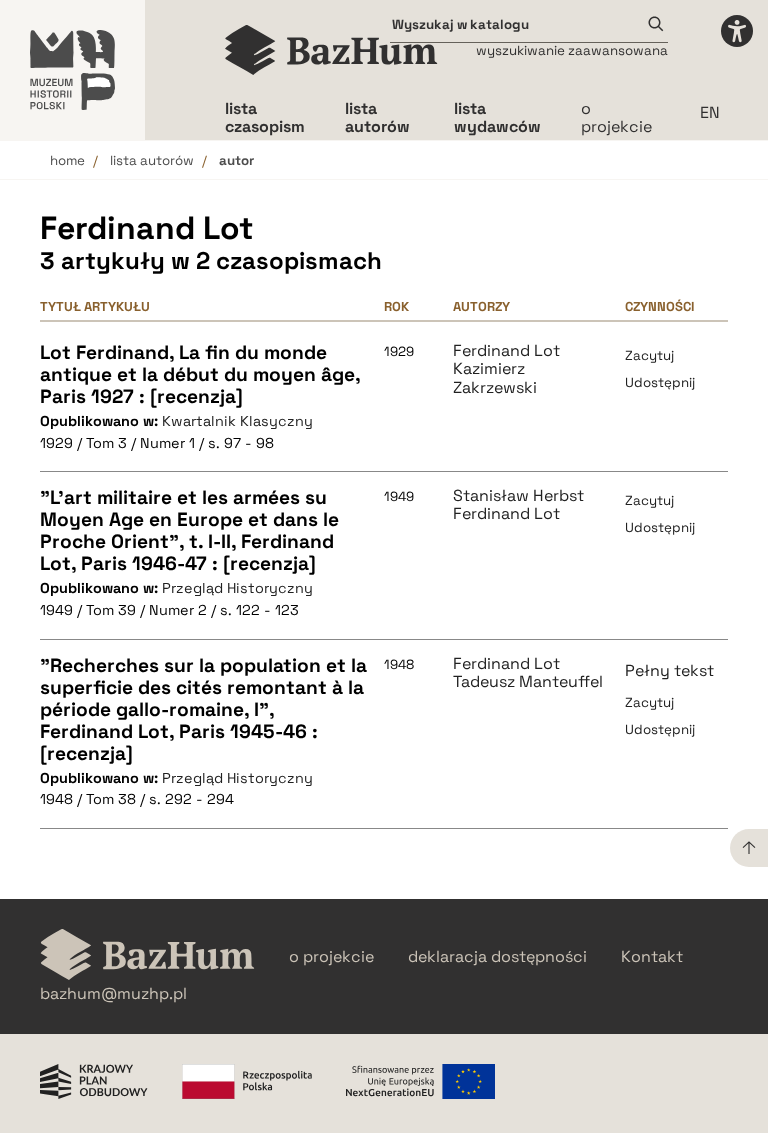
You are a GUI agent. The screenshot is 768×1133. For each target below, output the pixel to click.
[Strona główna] (331, 50)
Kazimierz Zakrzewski (495, 378)
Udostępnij (660, 382)
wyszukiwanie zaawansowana (572, 50)
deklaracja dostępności (497, 957)
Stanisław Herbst (518, 496)
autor (236, 160)
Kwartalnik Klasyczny (237, 421)
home (67, 160)
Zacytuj (649, 355)
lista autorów (152, 160)
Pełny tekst (669, 670)
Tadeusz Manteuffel (528, 682)
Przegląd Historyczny (237, 588)
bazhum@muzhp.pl (113, 994)
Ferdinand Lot (506, 351)
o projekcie (616, 117)
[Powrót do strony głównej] (147, 956)
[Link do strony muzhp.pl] (72, 70)
